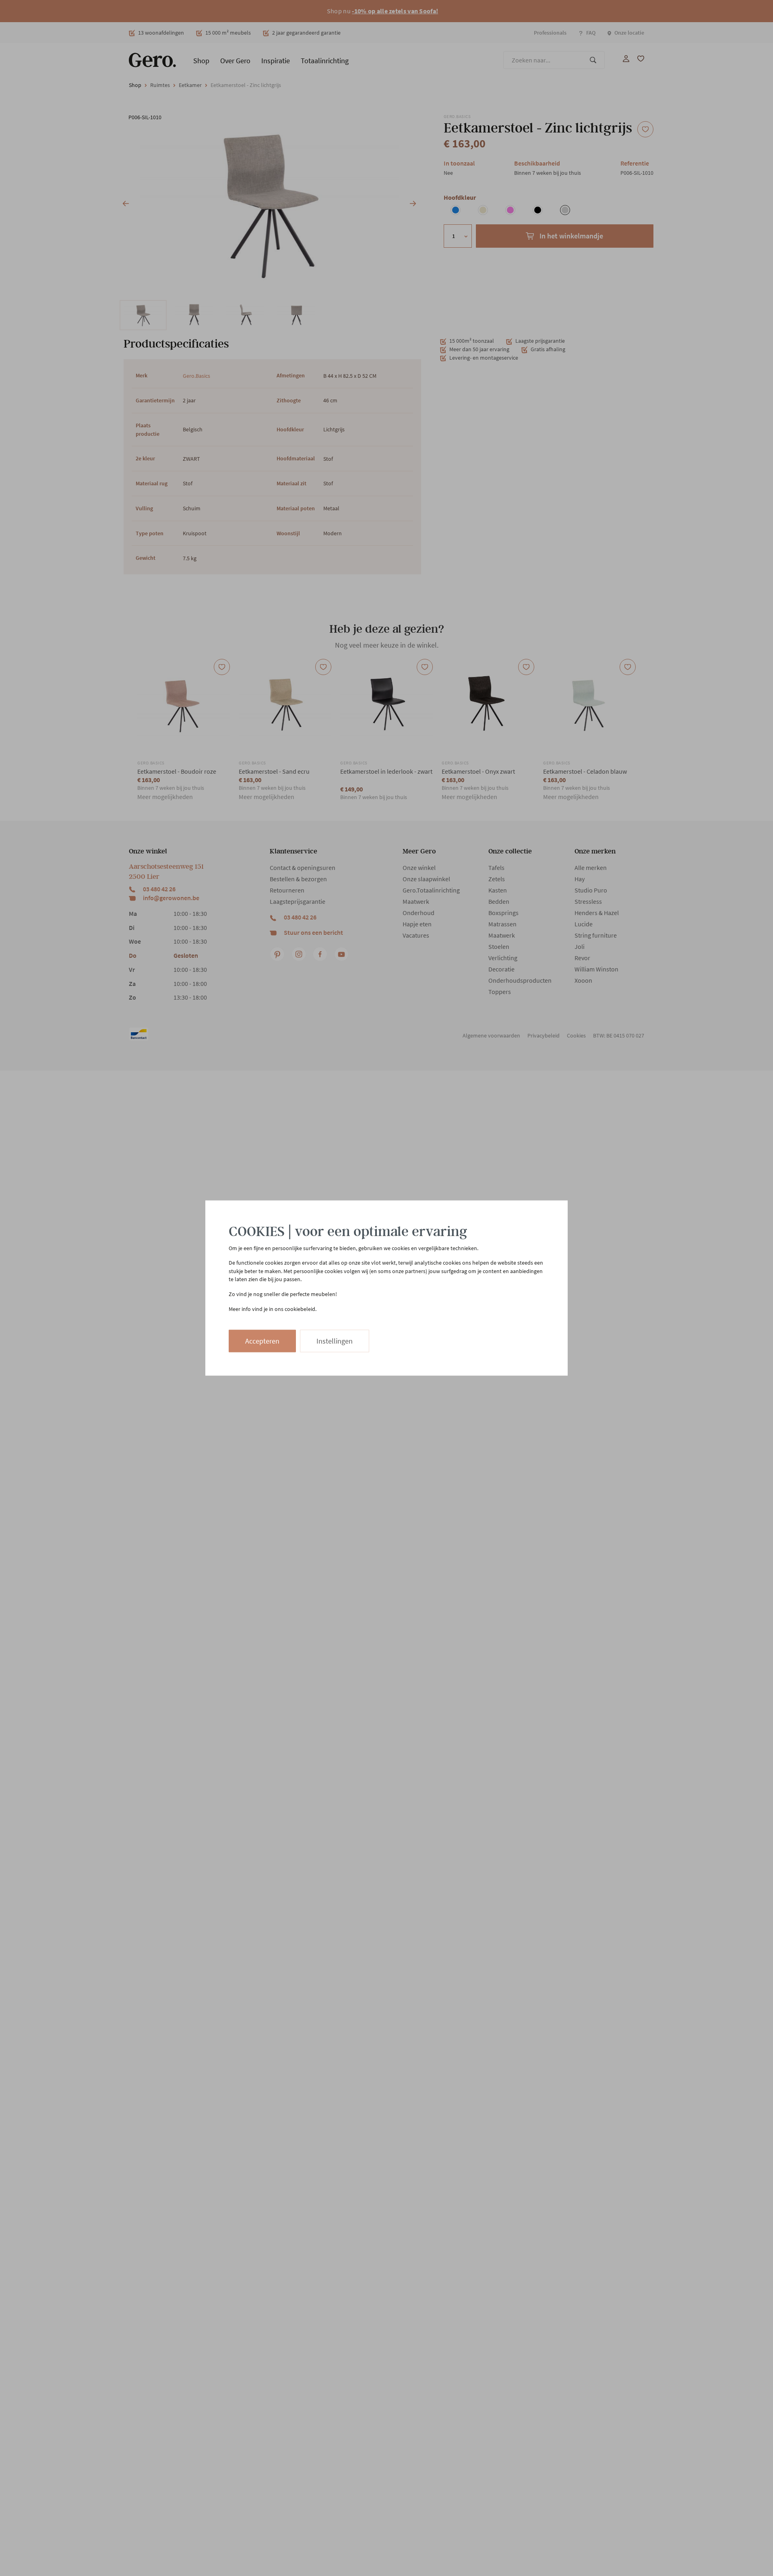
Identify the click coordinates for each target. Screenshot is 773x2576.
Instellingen (335, 1341)
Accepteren (262, 1341)
